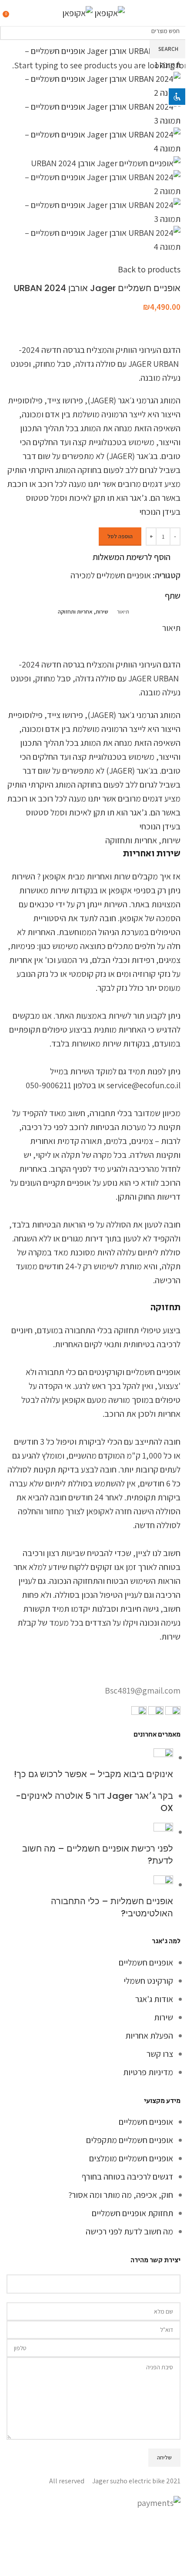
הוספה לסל (120, 536)
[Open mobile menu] (177, 13)
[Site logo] (109, 12)
